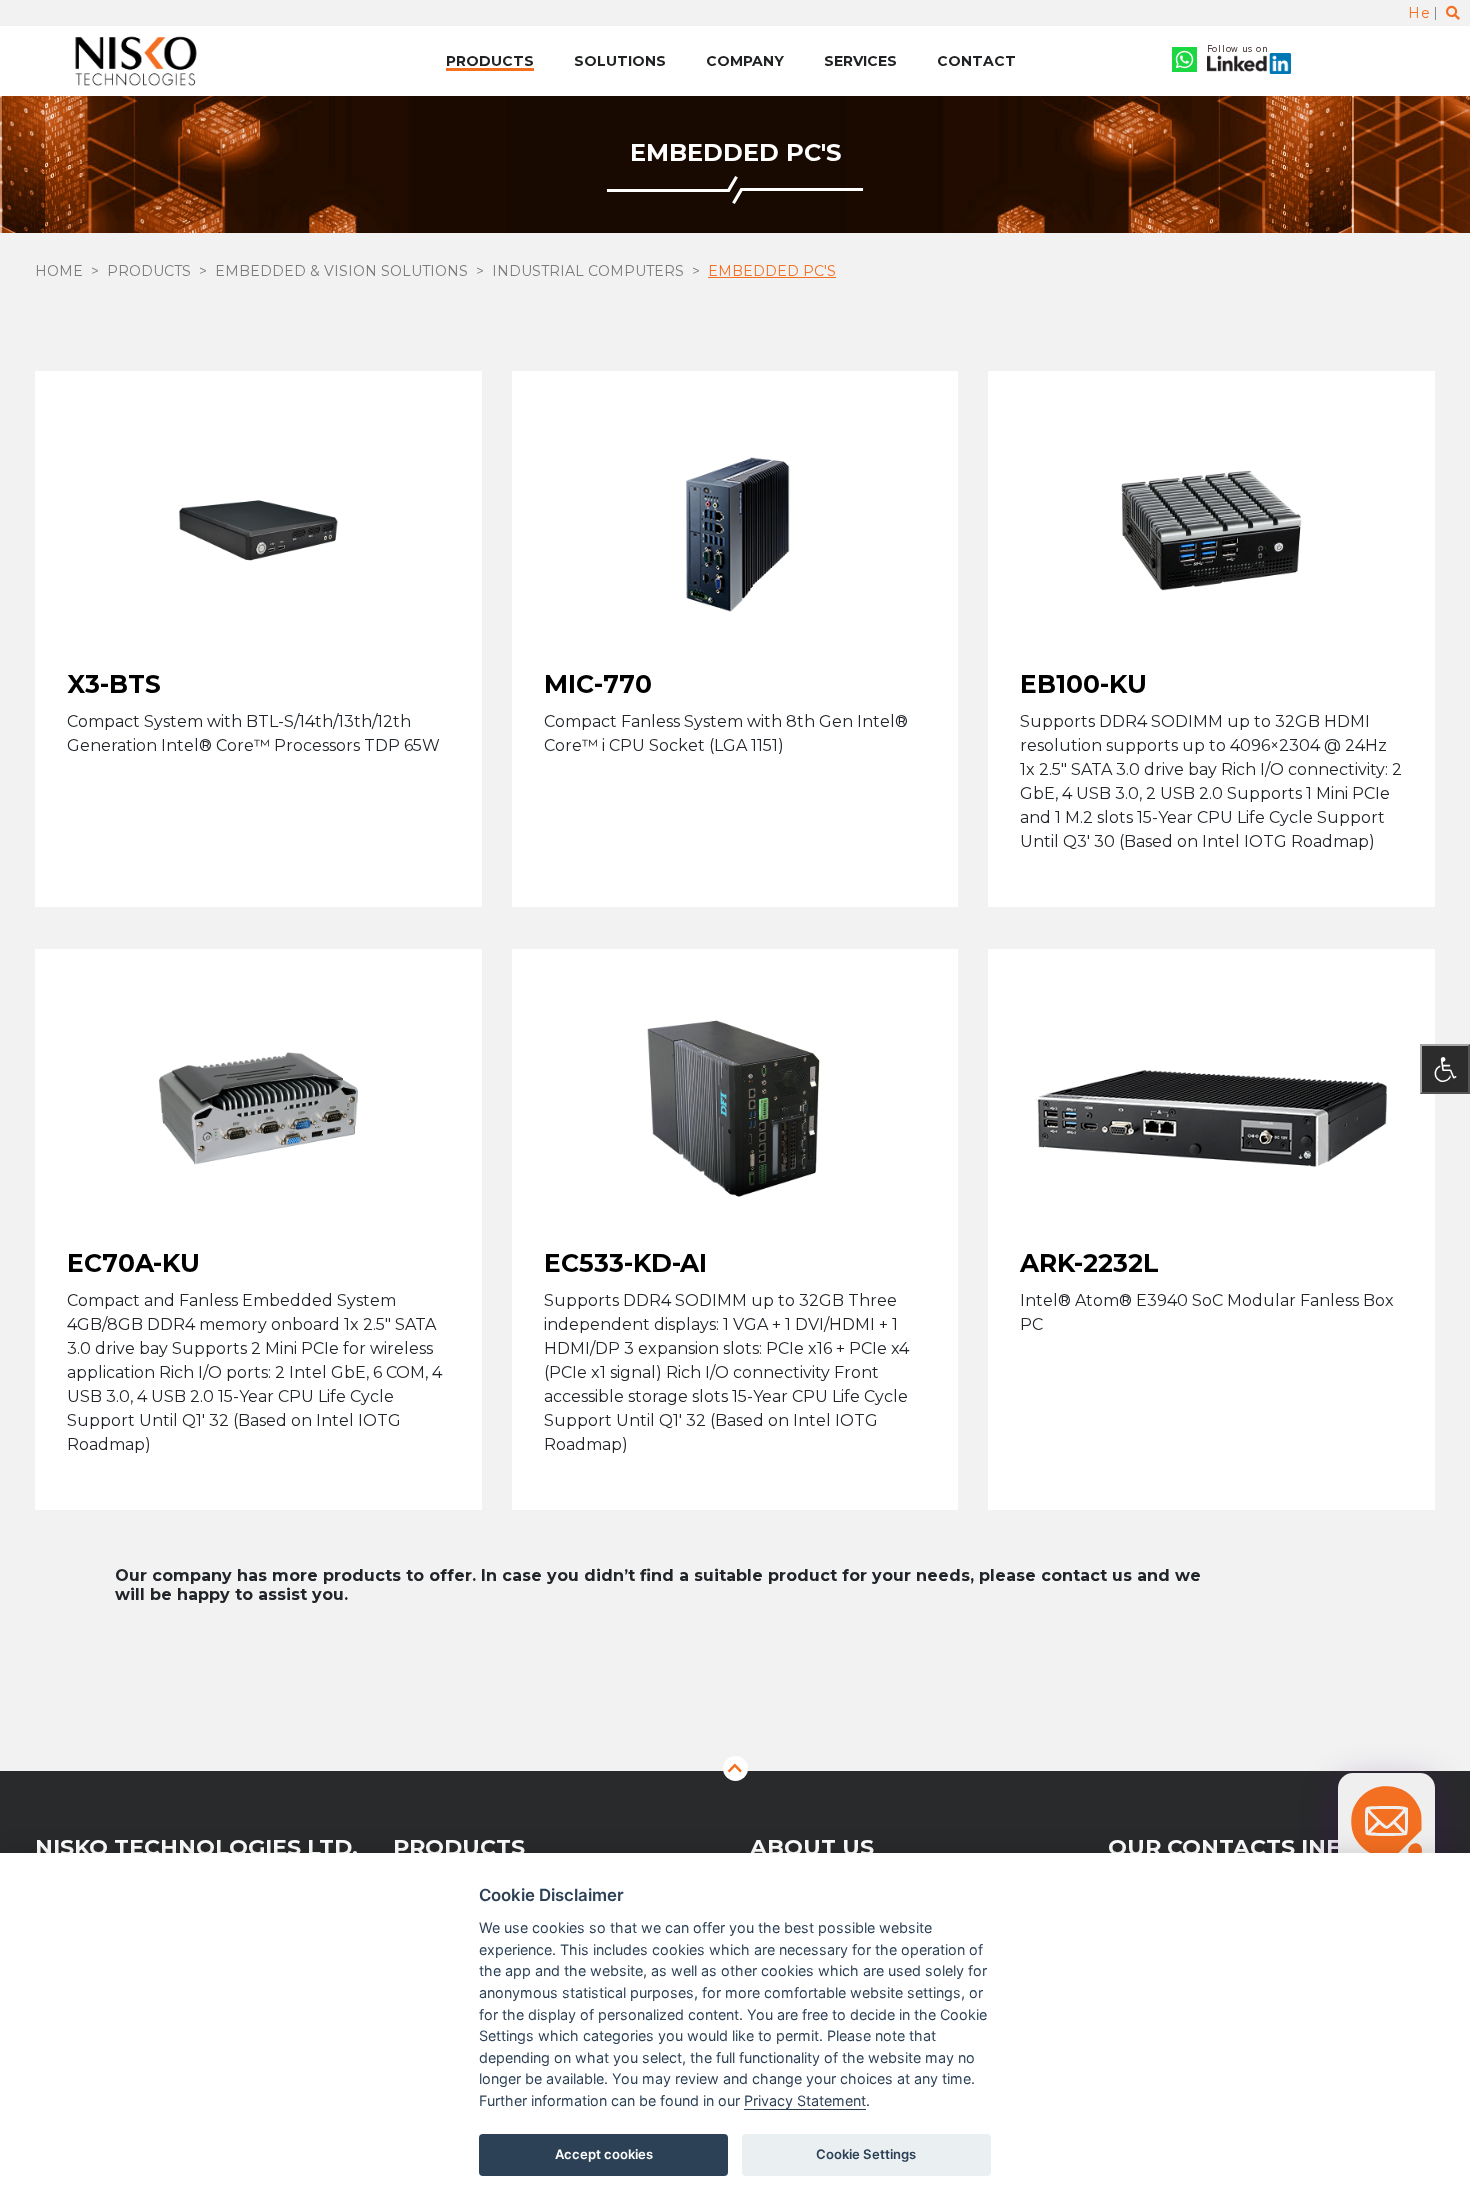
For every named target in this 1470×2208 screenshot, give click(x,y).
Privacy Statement (805, 2100)
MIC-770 (598, 684)
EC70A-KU (133, 1262)
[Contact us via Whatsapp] (1184, 61)
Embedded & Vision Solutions (341, 271)
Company (745, 61)
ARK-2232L (1089, 1262)
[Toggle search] (1453, 13)
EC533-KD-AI (625, 1262)
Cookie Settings (866, 2154)
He (1419, 13)
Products (490, 61)
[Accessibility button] (1445, 1069)
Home (59, 271)
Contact (976, 61)
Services (860, 61)
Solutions (620, 61)
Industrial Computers (588, 271)
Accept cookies (604, 2154)
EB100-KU (1083, 684)
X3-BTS (114, 684)
